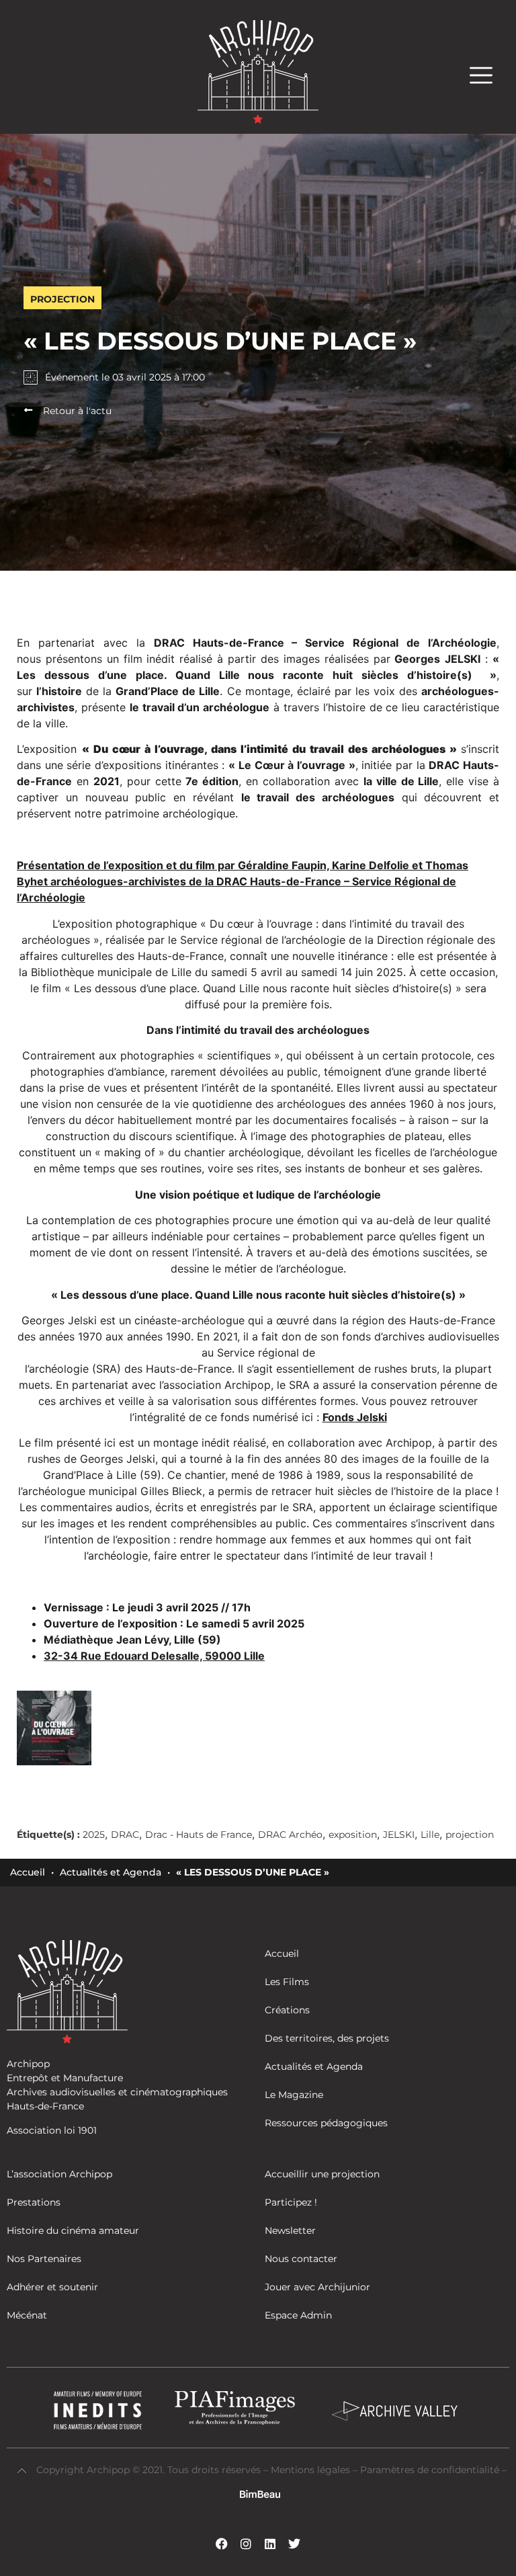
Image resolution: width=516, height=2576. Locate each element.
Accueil (28, 1872)
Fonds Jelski (355, 1417)
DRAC (125, 1835)
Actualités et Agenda (111, 1872)
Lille (430, 1835)
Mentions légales (312, 2470)
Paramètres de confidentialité (430, 2470)
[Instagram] (246, 2544)
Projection (62, 299)
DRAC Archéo (290, 1835)
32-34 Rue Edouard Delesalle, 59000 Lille (154, 1656)
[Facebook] (222, 2544)
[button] (488, 75)
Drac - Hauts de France (199, 1835)
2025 (94, 1835)
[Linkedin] (270, 2544)
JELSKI (399, 1835)
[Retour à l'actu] (28, 410)
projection (470, 1835)
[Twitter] (294, 2544)
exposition (353, 1835)
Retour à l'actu (77, 411)
